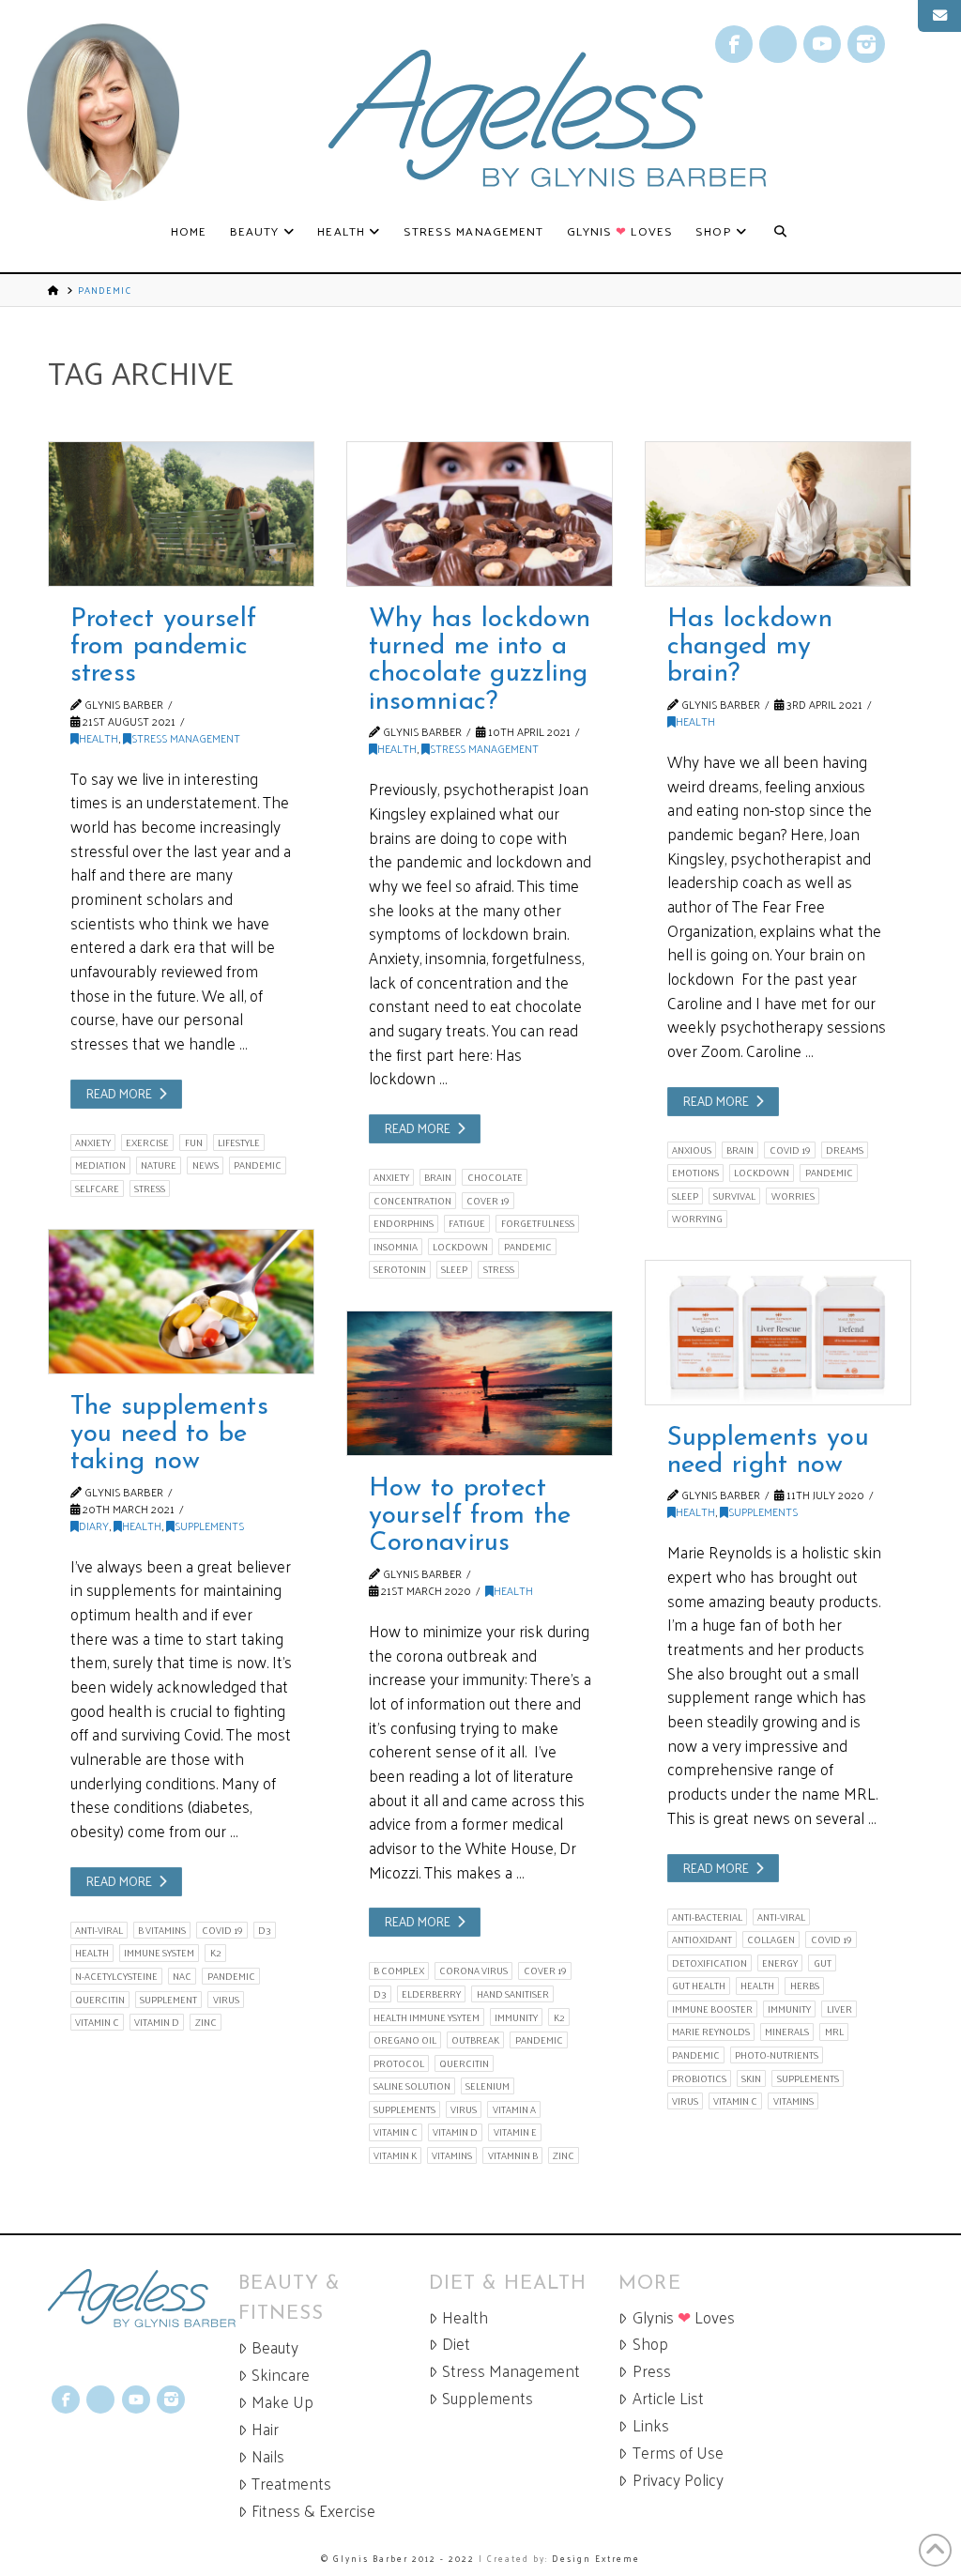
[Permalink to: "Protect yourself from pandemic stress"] (181, 514)
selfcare (97, 1188)
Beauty (275, 2347)
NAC (182, 1976)
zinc (206, 2022)
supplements (808, 2078)
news (206, 1165)
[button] (939, 16)
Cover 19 (488, 1201)
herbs (805, 1986)
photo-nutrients (777, 2055)
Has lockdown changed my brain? (750, 647)
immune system (159, 1953)
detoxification (709, 1963)
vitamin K (395, 2155)
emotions (695, 1173)
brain (438, 1177)
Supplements (209, 1526)
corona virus (473, 1970)
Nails (268, 2456)
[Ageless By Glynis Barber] (143, 2299)
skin (751, 2078)
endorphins (404, 1223)
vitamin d (157, 2022)
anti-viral (99, 1930)
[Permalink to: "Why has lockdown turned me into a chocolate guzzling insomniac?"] (480, 514)
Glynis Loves (684, 2317)
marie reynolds (711, 2032)
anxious (692, 1150)
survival (734, 1196)
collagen (771, 1940)
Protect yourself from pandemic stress (164, 647)
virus (226, 2000)
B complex (399, 1970)
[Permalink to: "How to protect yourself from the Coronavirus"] (480, 1383)
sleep (454, 1269)
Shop (650, 2344)
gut (823, 1963)
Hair (265, 2429)
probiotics (699, 2078)
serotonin (400, 1269)
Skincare (281, 2375)
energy (780, 1963)
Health (99, 738)
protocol (399, 2063)
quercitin (100, 2000)
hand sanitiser (513, 1994)
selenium (488, 2086)
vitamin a (514, 2109)
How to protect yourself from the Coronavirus (470, 1517)
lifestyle (239, 1142)
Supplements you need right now (768, 1452)
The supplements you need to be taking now (169, 1435)
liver (839, 2009)
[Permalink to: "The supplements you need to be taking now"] (181, 1302)
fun (194, 1142)
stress (150, 1188)
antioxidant (702, 1940)
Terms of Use (678, 2453)
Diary (94, 1526)
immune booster (712, 2009)
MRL (834, 2032)
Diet (456, 2344)
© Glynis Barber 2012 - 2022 (398, 2558)
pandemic (258, 1165)
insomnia (396, 1247)
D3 (265, 1930)
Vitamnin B (513, 2155)
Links (651, 2425)
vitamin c (97, 2022)
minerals (787, 2032)
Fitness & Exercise (313, 2511)
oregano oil (405, 2040)
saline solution (412, 2086)
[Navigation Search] (780, 232)
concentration (412, 1201)
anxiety (93, 1142)
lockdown (460, 1247)
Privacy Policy (678, 2480)
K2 (216, 1953)
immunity (789, 2009)
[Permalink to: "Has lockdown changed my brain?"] (778, 514)
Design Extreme (596, 2558)
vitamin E (515, 2132)
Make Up (282, 2402)
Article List (668, 2398)
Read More (119, 1093)
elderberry (431, 1994)
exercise (147, 1142)
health (92, 1953)
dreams (845, 1150)
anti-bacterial (707, 1917)
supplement (168, 2000)
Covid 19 (790, 1150)
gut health (699, 1986)
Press (652, 2371)
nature (159, 1165)
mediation (100, 1165)
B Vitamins (162, 1930)
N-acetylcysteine (116, 1976)
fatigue (467, 1223)
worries (793, 1196)
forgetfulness (538, 1223)
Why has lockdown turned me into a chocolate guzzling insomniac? (480, 661)
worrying (697, 1219)
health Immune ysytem (427, 2017)
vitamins (793, 2101)
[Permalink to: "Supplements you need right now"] (778, 1333)
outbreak (475, 2040)
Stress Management (186, 738)
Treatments (291, 2484)
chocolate (495, 1177)
